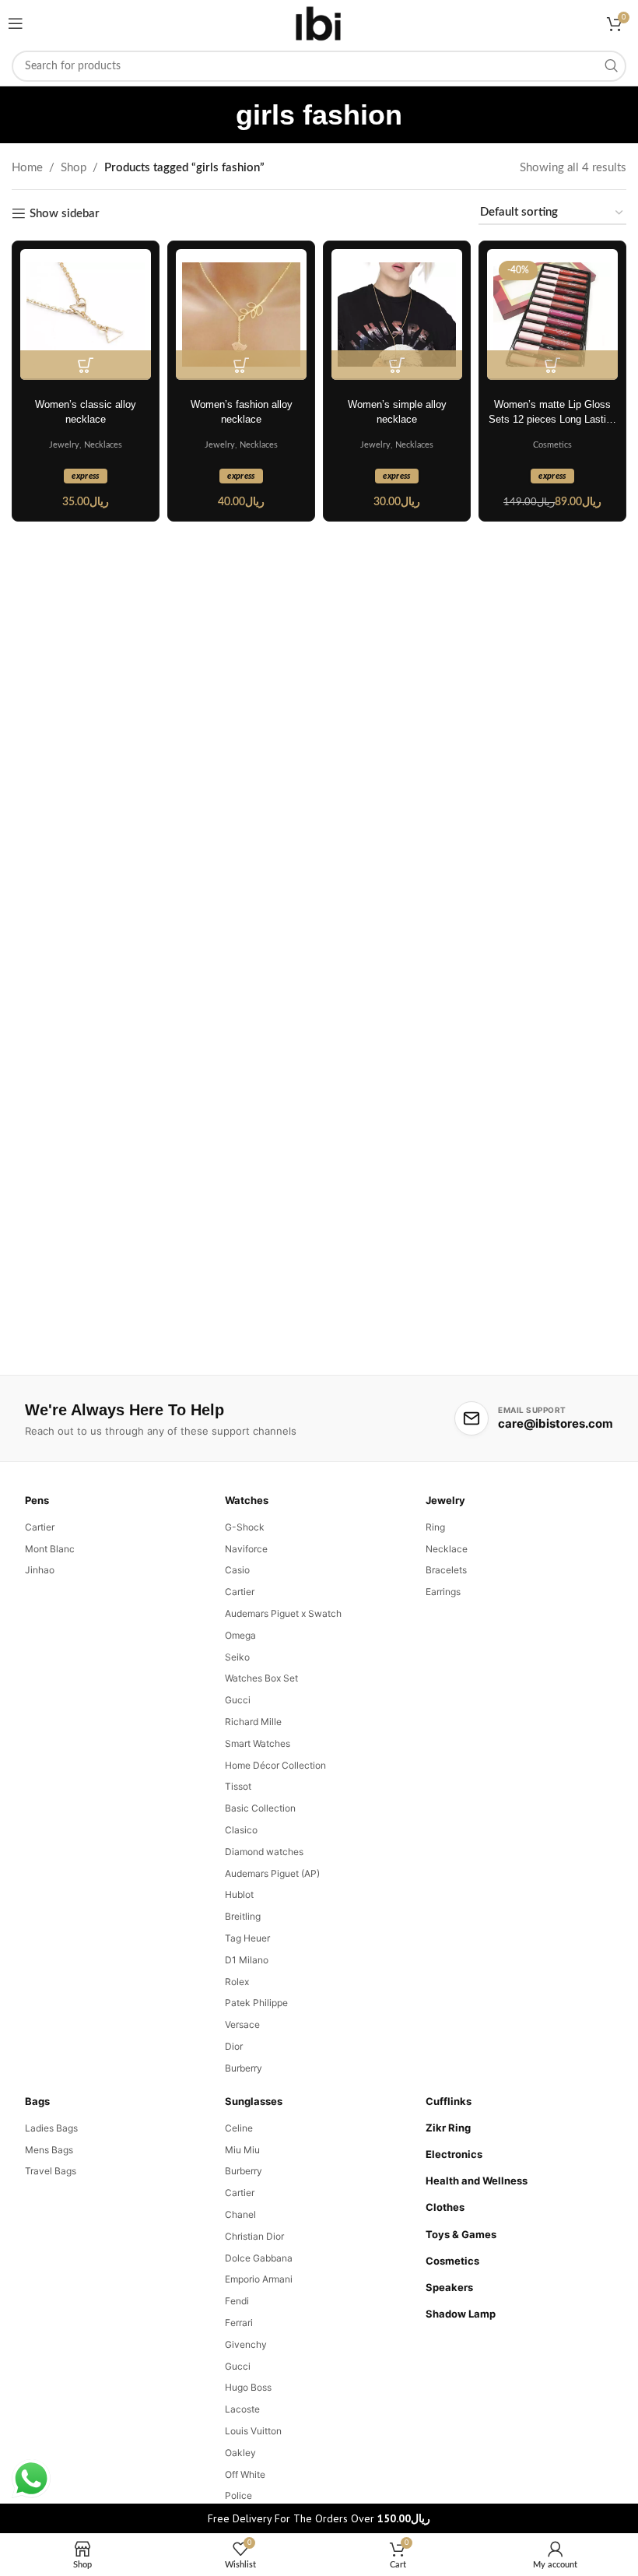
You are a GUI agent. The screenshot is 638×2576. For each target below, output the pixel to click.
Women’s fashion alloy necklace (242, 412)
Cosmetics (552, 445)
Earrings (443, 1592)
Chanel (240, 2214)
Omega (240, 1635)
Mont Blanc (50, 1549)
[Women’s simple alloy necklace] (397, 315)
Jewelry (64, 445)
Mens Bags (49, 2150)
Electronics (454, 2154)
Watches (247, 1500)
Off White (245, 2474)
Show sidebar (65, 214)
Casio (237, 1570)
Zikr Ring (448, 2128)
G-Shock (245, 1527)
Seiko (237, 1657)
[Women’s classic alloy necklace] (86, 315)
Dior (234, 2046)
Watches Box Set (261, 1678)
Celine (239, 2128)
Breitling (243, 1916)
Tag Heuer (247, 1938)
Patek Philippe (256, 2003)
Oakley (240, 2453)
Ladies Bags (51, 2128)
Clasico (241, 1830)
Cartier (40, 1527)
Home (27, 168)
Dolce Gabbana (259, 2258)
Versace (242, 2024)
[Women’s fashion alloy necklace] (241, 315)
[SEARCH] (611, 66)
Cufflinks (449, 2101)
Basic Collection (260, 1808)
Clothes (445, 2207)
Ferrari (239, 2323)
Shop (74, 168)
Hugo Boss (248, 2387)
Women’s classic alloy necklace (86, 412)
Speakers (449, 2287)
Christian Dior (254, 2236)
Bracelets (446, 1570)
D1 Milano (247, 1960)
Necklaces (103, 445)
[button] (86, 365)
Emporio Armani (259, 2279)
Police (238, 2495)
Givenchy (246, 2344)
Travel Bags (51, 2171)
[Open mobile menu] (16, 23)
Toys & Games (461, 2234)
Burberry (244, 2068)
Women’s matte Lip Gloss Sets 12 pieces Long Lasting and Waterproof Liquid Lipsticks (553, 413)
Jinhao (40, 1570)
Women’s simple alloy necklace (397, 412)
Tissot (238, 1786)
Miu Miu (242, 2150)
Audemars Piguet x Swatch (283, 1613)
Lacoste (242, 2409)
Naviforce (246, 1549)
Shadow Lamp (461, 2314)
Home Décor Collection (275, 1765)
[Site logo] (319, 23)
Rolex (237, 1982)
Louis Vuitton (253, 2431)
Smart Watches (258, 1743)
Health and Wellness (477, 2181)
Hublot (239, 1894)
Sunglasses (254, 2101)
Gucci (238, 1700)
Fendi (237, 2301)
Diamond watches (264, 1852)
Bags (37, 2101)
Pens (37, 1500)
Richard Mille (253, 1722)
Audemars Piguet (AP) (272, 1873)
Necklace (447, 1549)
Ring (435, 1527)
